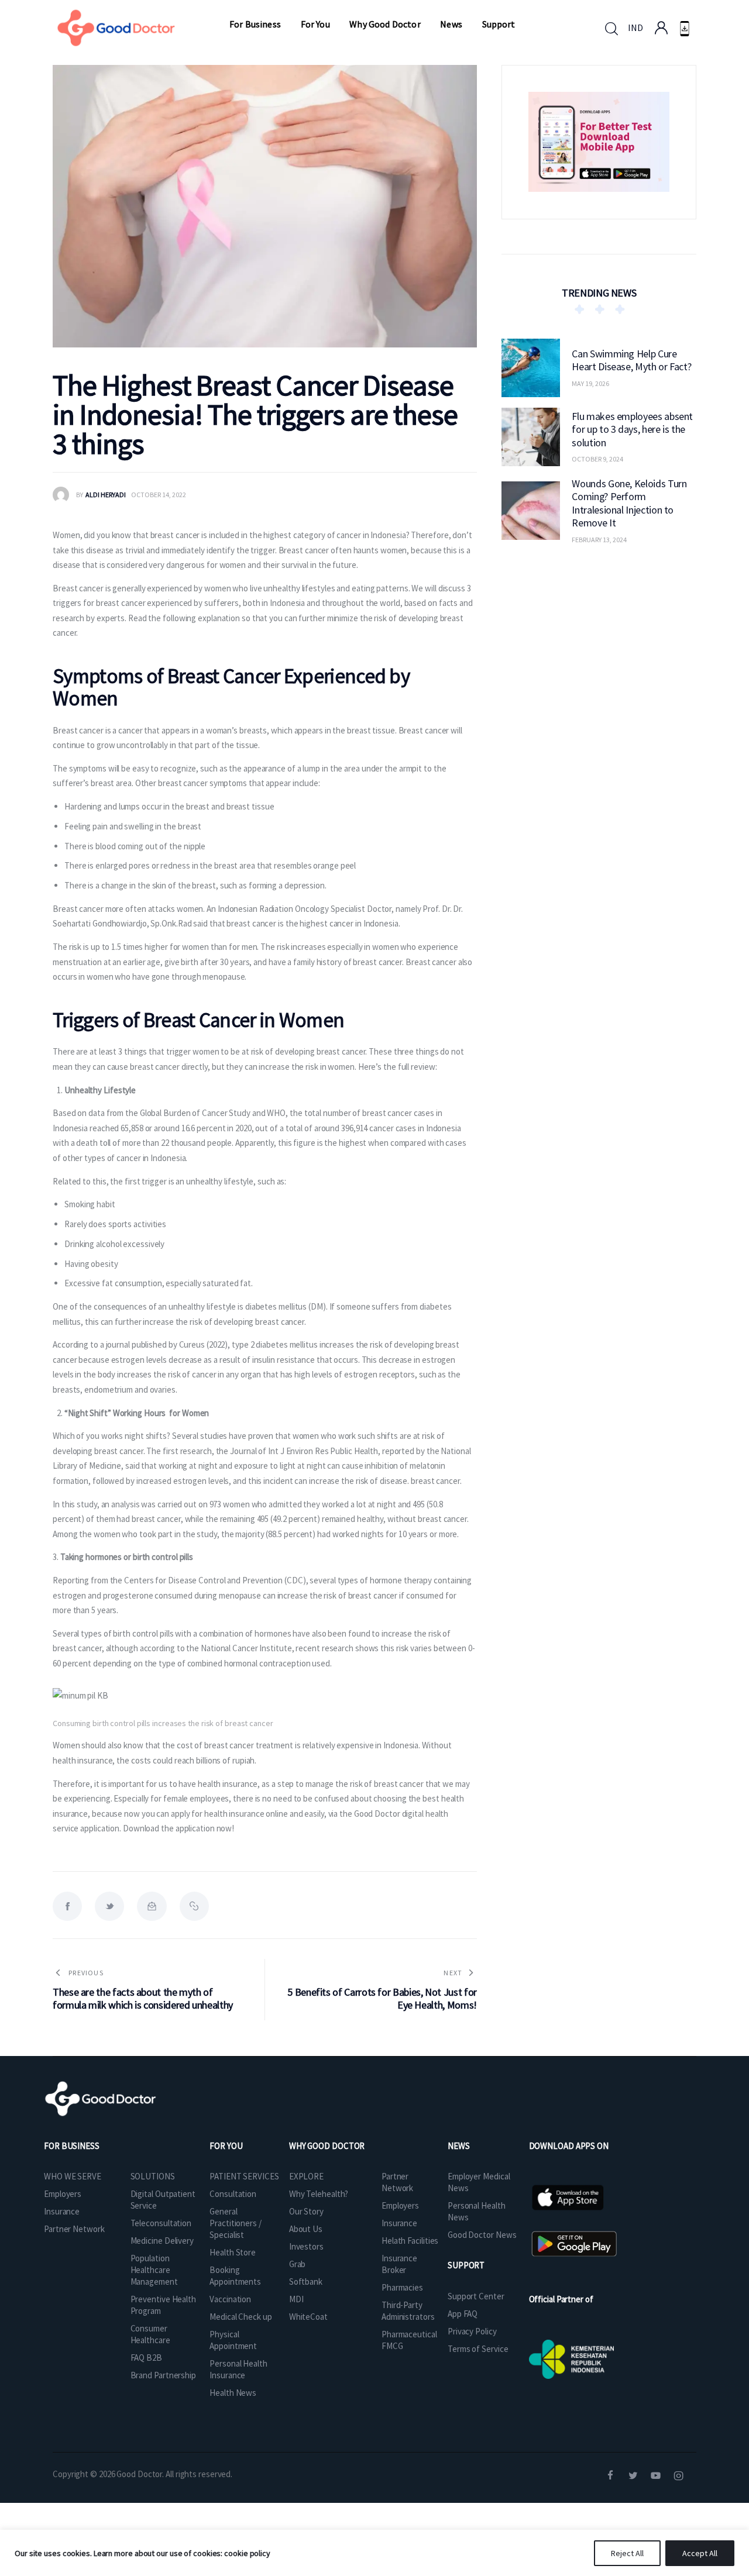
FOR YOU (226, 2146)
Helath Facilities (410, 2241)
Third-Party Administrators (408, 2311)
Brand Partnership (163, 2375)
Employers (63, 2194)
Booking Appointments (235, 2276)
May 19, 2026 (590, 383)
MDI (296, 2299)
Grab (298, 2264)
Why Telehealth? (319, 2194)
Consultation (233, 2194)
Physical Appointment (233, 2340)
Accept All (700, 2553)
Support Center (476, 2296)
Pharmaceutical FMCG (409, 2340)
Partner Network (74, 2229)
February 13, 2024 (599, 539)
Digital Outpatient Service (163, 2200)
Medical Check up (240, 2317)
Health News (233, 2393)
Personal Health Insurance (238, 2369)
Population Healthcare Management (154, 2270)
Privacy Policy (472, 2331)
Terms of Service (478, 2349)
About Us (306, 2229)
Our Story (306, 2211)
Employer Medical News (479, 2182)
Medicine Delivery (162, 2241)
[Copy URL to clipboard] (194, 1906)
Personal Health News (477, 2211)
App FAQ (463, 2314)
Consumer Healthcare (150, 2334)
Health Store (233, 2252)
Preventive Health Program (163, 2305)
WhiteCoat (308, 2317)
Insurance (62, 2211)
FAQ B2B (146, 2358)
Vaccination (230, 2299)
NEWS (459, 2146)
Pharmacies (402, 2287)
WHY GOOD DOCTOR (327, 2146)
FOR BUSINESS (72, 2146)
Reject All (627, 2553)
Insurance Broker (399, 2264)
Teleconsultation (161, 2223)
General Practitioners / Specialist (236, 2223)
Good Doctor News (482, 2235)
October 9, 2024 (597, 459)
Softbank (306, 2281)
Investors (306, 2246)
